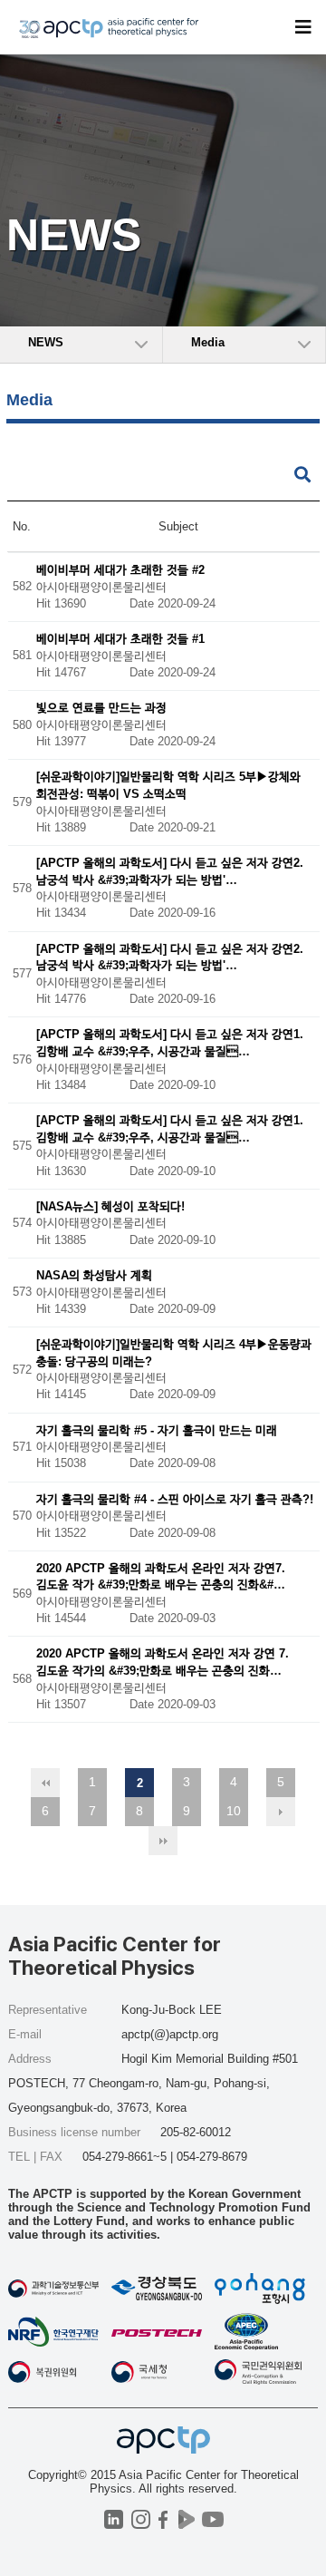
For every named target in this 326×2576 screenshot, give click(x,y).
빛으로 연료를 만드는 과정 (101, 709)
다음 (281, 1812)
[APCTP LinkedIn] (114, 2519)
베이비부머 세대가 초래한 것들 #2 (120, 570)
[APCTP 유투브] (212, 2519)
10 (234, 1811)
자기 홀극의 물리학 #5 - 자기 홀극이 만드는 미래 (157, 1430)
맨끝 (163, 1841)
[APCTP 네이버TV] (186, 2519)
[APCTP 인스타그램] (141, 2519)
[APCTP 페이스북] (163, 2519)
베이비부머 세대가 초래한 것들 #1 (120, 640)
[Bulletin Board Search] (302, 476)
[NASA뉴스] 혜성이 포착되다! (110, 1206)
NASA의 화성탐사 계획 (94, 1275)
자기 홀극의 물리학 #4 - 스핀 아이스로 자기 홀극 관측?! (175, 1499)
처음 (45, 1783)
